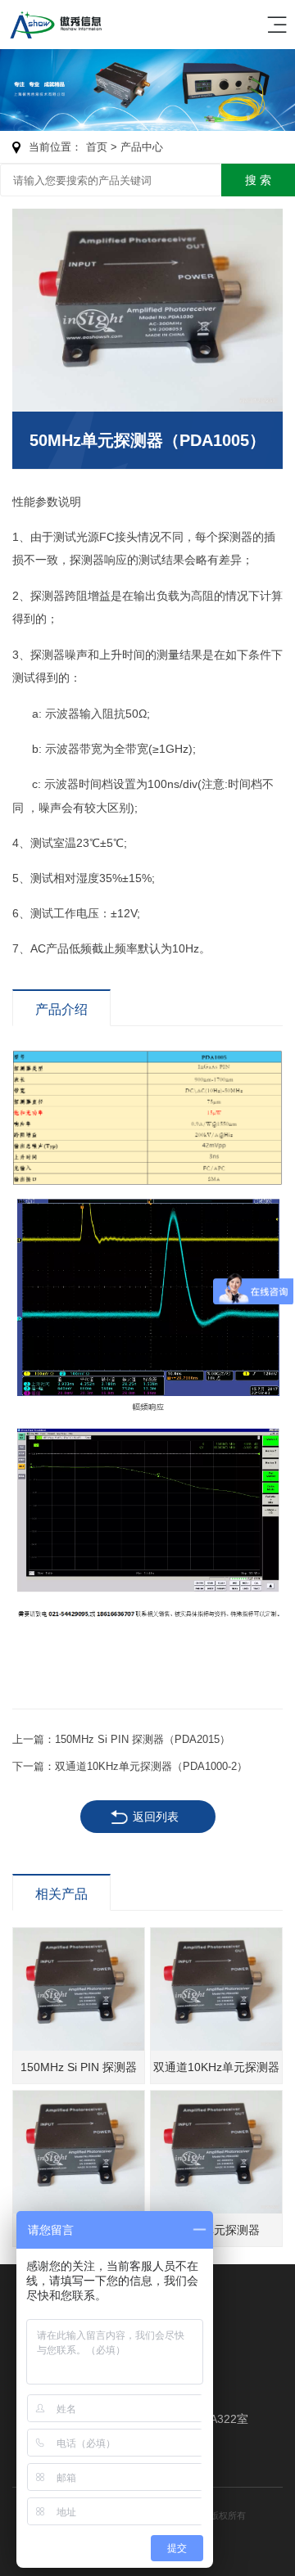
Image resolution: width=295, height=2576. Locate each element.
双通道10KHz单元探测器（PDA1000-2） (151, 1766)
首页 (97, 147)
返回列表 (156, 1817)
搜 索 (258, 180)
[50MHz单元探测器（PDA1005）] (147, 310)
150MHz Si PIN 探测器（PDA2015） (143, 1739)
